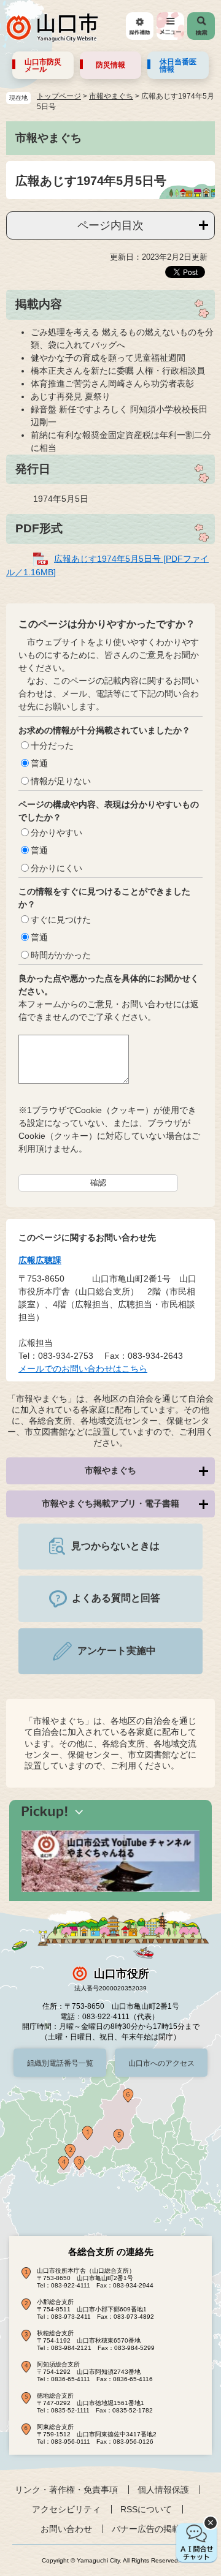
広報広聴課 (40, 1260)
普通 (39, 763)
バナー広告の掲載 (146, 2529)
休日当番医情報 (178, 66)
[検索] (201, 26)
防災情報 (110, 65)
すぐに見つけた (61, 920)
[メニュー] (170, 26)
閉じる (211, 2523)
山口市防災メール (43, 66)
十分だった (52, 746)
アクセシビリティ (66, 2509)
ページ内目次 (110, 225)
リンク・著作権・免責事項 (66, 2490)
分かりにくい (56, 868)
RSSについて (146, 2509)
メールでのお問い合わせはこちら (83, 1369)
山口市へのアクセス (161, 2063)
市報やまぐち (111, 96)
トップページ (59, 96)
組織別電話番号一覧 (60, 2063)
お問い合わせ (66, 2529)
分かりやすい (56, 833)
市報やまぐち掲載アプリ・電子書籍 (110, 1503)
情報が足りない (61, 781)
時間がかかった (61, 955)
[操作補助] (140, 26)
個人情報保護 (163, 2490)
